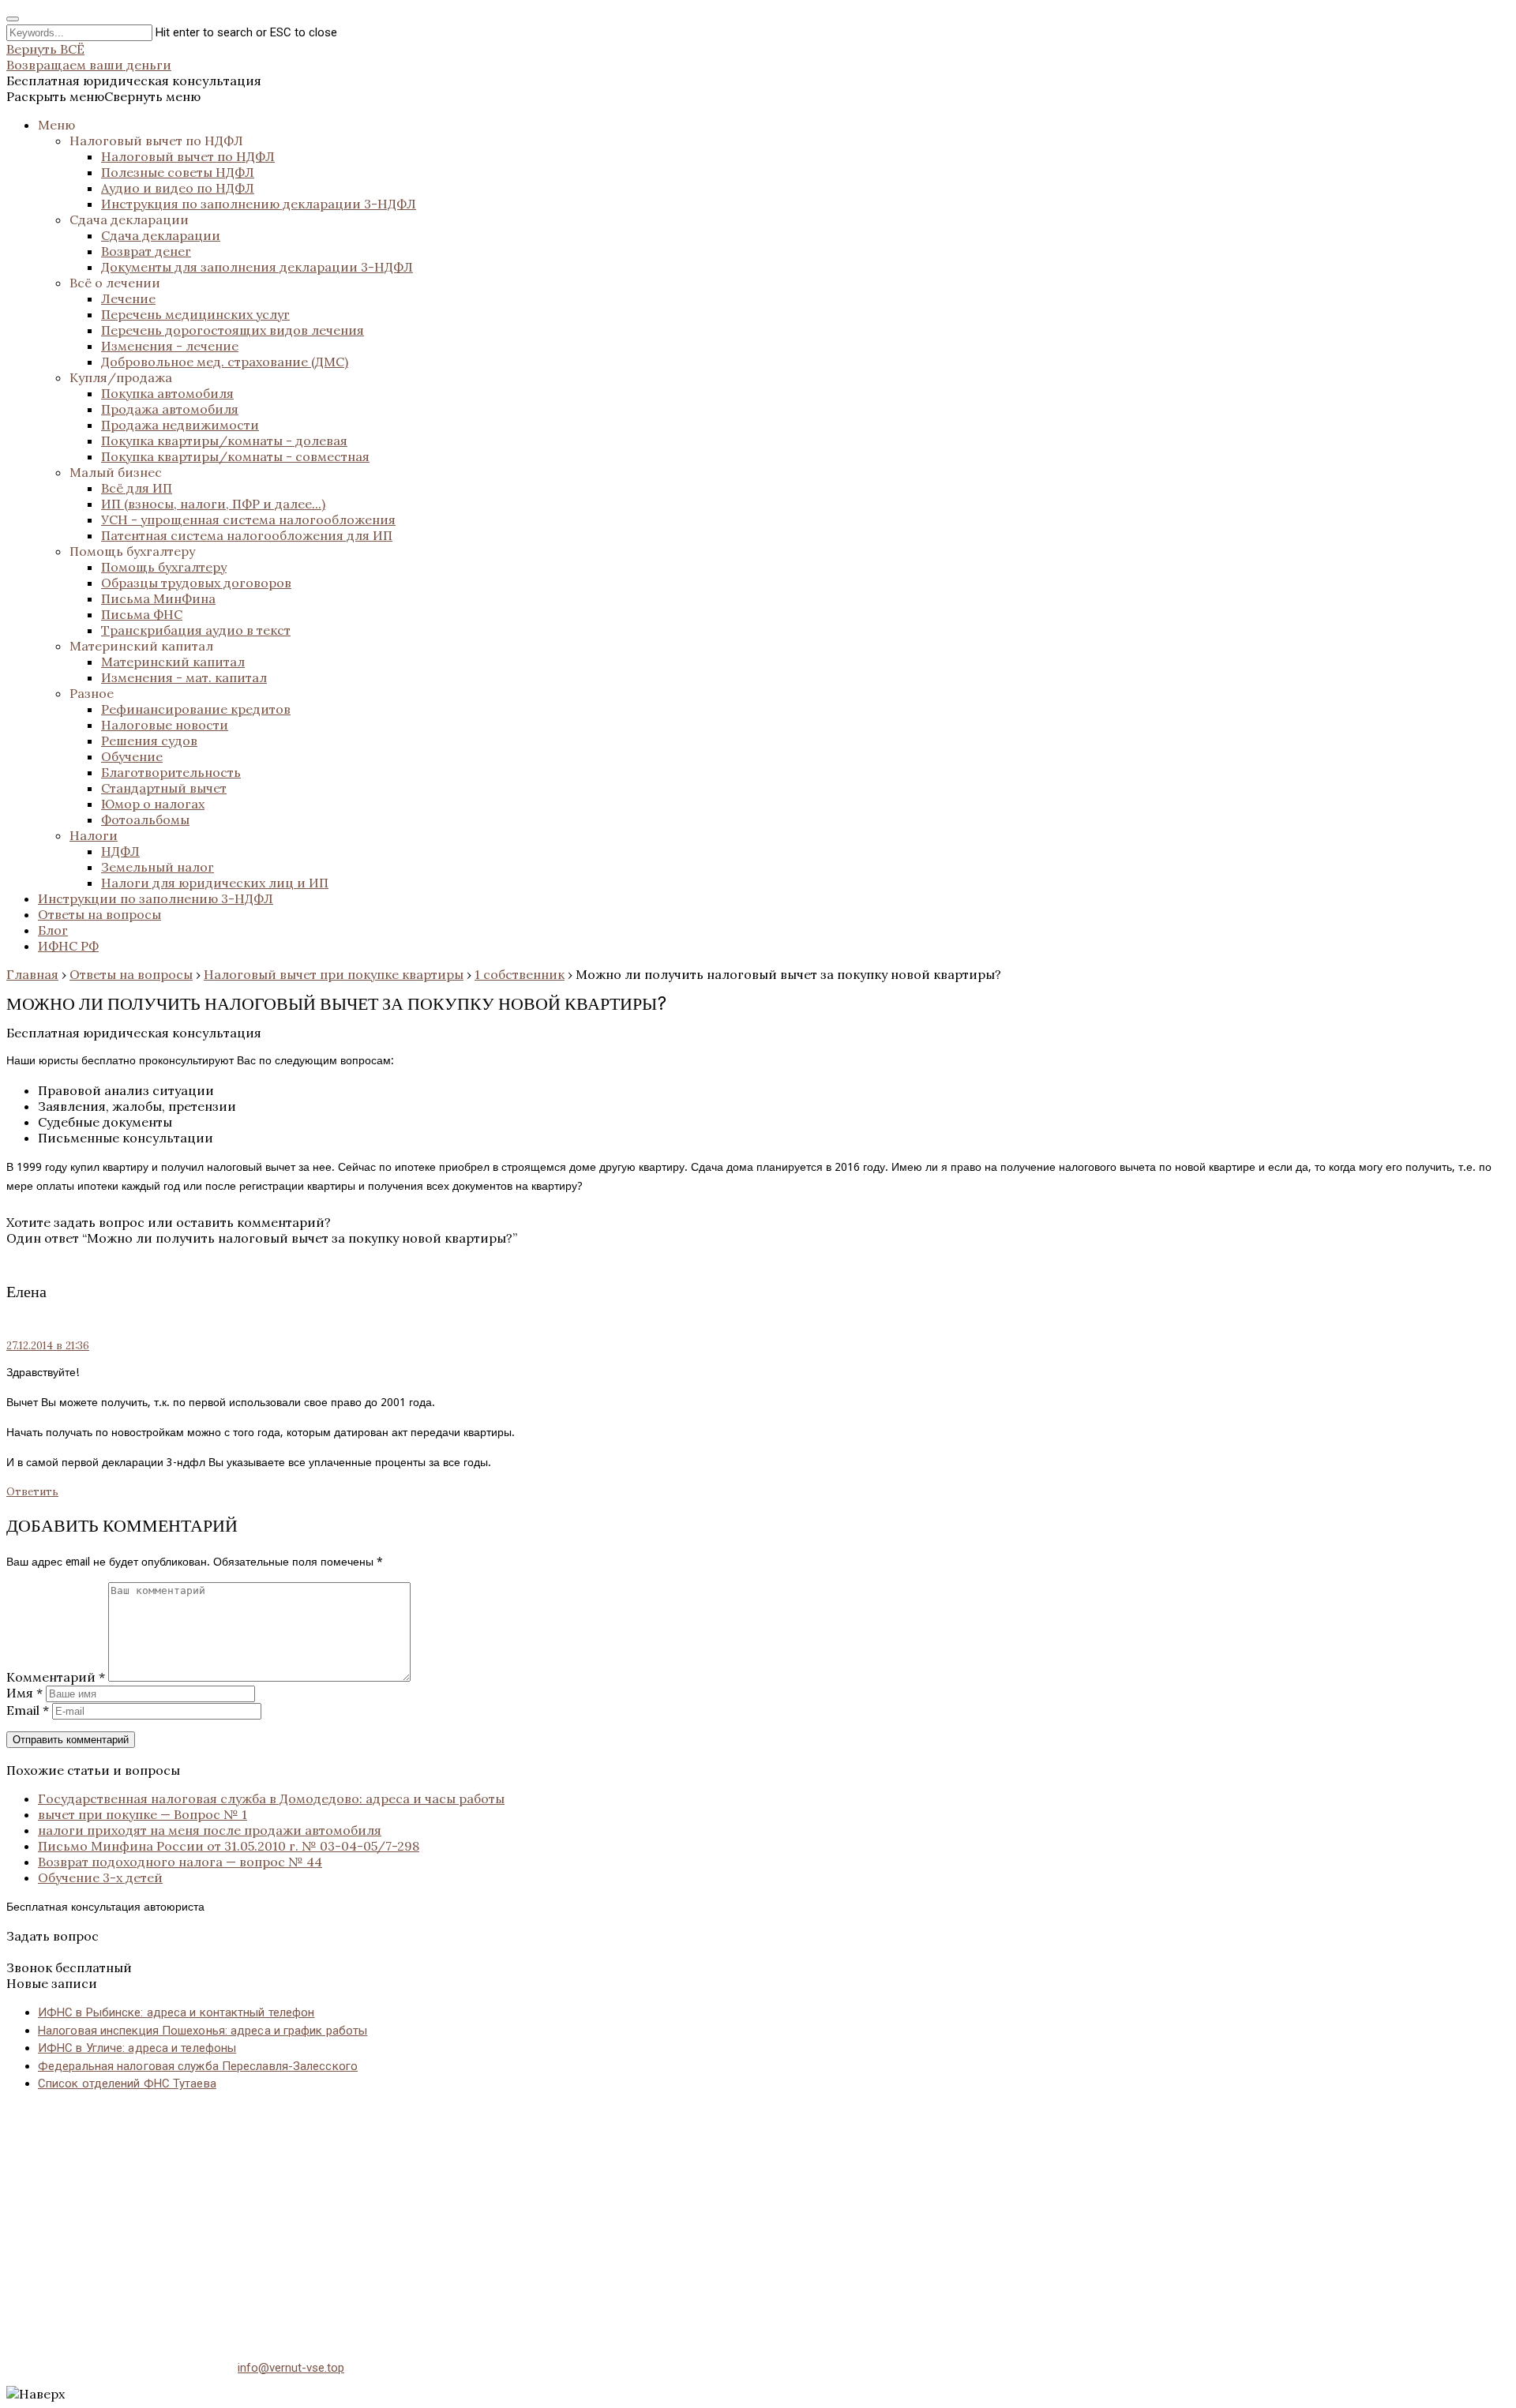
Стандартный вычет (164, 788)
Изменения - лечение (170, 346)
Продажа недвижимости (180, 425)
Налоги (94, 835)
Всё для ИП (137, 488)
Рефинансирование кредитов (196, 709)
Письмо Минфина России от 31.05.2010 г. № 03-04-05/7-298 (229, 1846)
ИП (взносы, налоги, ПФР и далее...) (213, 504)
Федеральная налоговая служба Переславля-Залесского (198, 2066)
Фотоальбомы (145, 820)
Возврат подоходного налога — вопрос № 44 (180, 1862)
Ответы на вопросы (99, 914)
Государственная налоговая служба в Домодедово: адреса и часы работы (271, 1798)
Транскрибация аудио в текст (196, 630)
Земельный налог (158, 867)
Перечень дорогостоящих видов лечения (233, 330)
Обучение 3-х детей (100, 1877)
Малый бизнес (116, 472)
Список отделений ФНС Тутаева (127, 2084)
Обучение (132, 756)
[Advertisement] (480, 2216)
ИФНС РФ (68, 946)
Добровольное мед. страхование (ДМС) (225, 362)
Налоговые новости (165, 725)
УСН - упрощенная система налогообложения (248, 519)
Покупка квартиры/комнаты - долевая (224, 441)
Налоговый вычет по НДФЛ (156, 141)
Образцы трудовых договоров (196, 583)
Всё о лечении (115, 283)
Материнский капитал (141, 646)
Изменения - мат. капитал (184, 677)
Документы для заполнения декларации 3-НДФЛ (257, 267)
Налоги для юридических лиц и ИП (215, 883)
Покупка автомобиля (167, 393)
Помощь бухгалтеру (132, 551)
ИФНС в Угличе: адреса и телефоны (137, 2048)
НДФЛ (120, 851)
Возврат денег (146, 251)
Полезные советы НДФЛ (178, 172)
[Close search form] (13, 19)
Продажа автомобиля (170, 409)
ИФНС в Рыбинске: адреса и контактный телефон (176, 2012)
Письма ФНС (142, 614)
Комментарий (56, 1677)
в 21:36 (48, 1346)
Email (28, 1710)
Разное (92, 693)
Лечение (128, 298)
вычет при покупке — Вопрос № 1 (143, 1814)
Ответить (32, 1492)
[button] (103, 96)
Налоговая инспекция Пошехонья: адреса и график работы (203, 2031)
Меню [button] (56, 125)
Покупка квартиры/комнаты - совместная (235, 456)
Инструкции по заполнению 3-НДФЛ (156, 898)
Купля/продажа (121, 377)
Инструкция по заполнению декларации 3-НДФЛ (259, 204)
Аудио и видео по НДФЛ (178, 188)
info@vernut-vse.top (291, 2368)
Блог (53, 930)
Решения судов (149, 741)
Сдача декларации (129, 219)
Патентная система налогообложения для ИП (247, 535)
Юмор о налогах (153, 804)
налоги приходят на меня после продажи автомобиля (210, 1830)
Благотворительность (171, 772)
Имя (24, 1693)
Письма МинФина (158, 598)
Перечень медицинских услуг (195, 314)
